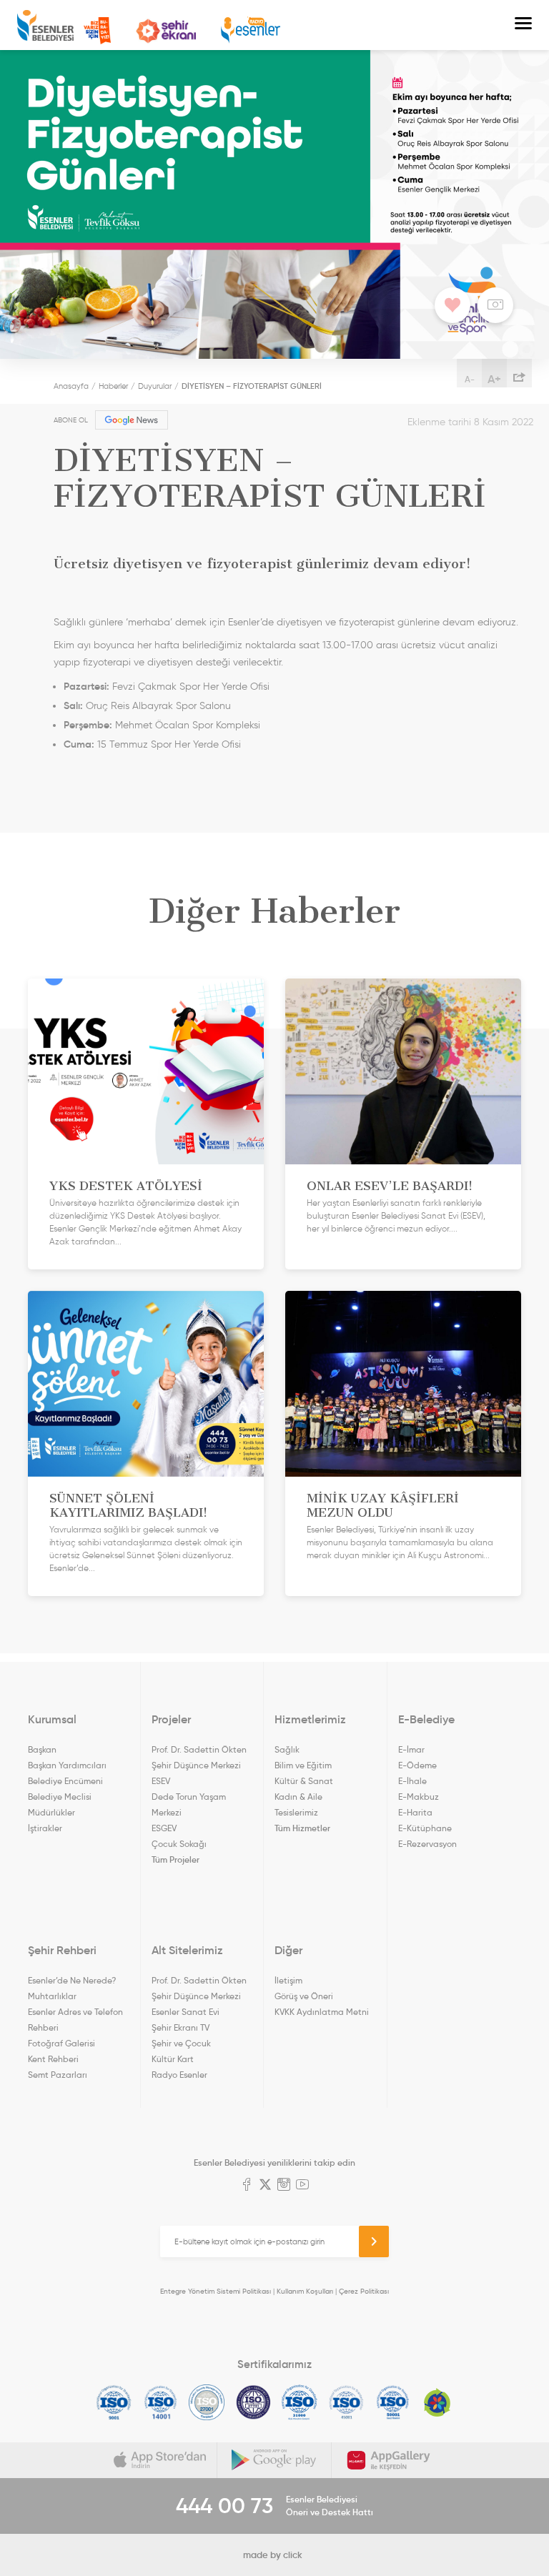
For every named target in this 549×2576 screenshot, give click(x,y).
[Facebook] (247, 2186)
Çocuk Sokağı (179, 1844)
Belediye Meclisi (60, 1797)
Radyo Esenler (251, 30)
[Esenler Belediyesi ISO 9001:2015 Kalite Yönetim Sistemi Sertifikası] (114, 2402)
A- (470, 379)
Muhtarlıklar (52, 1996)
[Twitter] (265, 2186)
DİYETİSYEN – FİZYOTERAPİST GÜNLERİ (252, 386)
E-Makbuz (419, 1797)
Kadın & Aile (298, 1797)
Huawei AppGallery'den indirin (389, 2460)
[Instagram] (284, 2186)
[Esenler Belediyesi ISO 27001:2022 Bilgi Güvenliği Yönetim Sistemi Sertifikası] (207, 2402)
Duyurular (155, 386)
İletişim (288, 1980)
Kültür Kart (173, 2059)
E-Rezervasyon (427, 1844)
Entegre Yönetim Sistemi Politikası (216, 2291)
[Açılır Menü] (523, 25)
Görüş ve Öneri (304, 1996)
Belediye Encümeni (65, 1781)
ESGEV (164, 1828)
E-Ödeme (417, 1765)
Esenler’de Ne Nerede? (72, 1980)
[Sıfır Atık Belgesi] (437, 2402)
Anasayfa (71, 386)
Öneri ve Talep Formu (97, 31)
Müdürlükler (51, 1812)
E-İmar (411, 1749)
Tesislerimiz (296, 1812)
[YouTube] (302, 2186)
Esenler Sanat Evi (186, 2012)
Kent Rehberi (53, 2059)
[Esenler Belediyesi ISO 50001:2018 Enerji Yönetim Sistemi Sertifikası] (393, 2402)
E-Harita (415, 1812)
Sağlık (287, 1749)
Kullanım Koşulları (305, 2291)
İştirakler (45, 1828)
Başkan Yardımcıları (67, 1765)
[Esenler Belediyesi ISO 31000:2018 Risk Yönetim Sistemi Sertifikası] (300, 2402)
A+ (494, 379)
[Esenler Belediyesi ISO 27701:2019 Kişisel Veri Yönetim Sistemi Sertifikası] (253, 2402)
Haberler (113, 386)
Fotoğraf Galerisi (61, 2043)
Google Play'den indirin (274, 2460)
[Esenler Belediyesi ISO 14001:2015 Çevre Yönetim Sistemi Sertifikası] (160, 2402)
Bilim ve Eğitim (303, 1765)
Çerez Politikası (364, 2291)
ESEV (161, 1781)
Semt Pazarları (58, 2075)
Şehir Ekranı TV (166, 31)
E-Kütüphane (425, 1828)
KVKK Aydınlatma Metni (322, 2012)
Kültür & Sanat (304, 1781)
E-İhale (412, 1781)
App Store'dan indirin (160, 2460)
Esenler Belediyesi (45, 25)
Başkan (42, 1749)
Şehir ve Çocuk (181, 2043)
